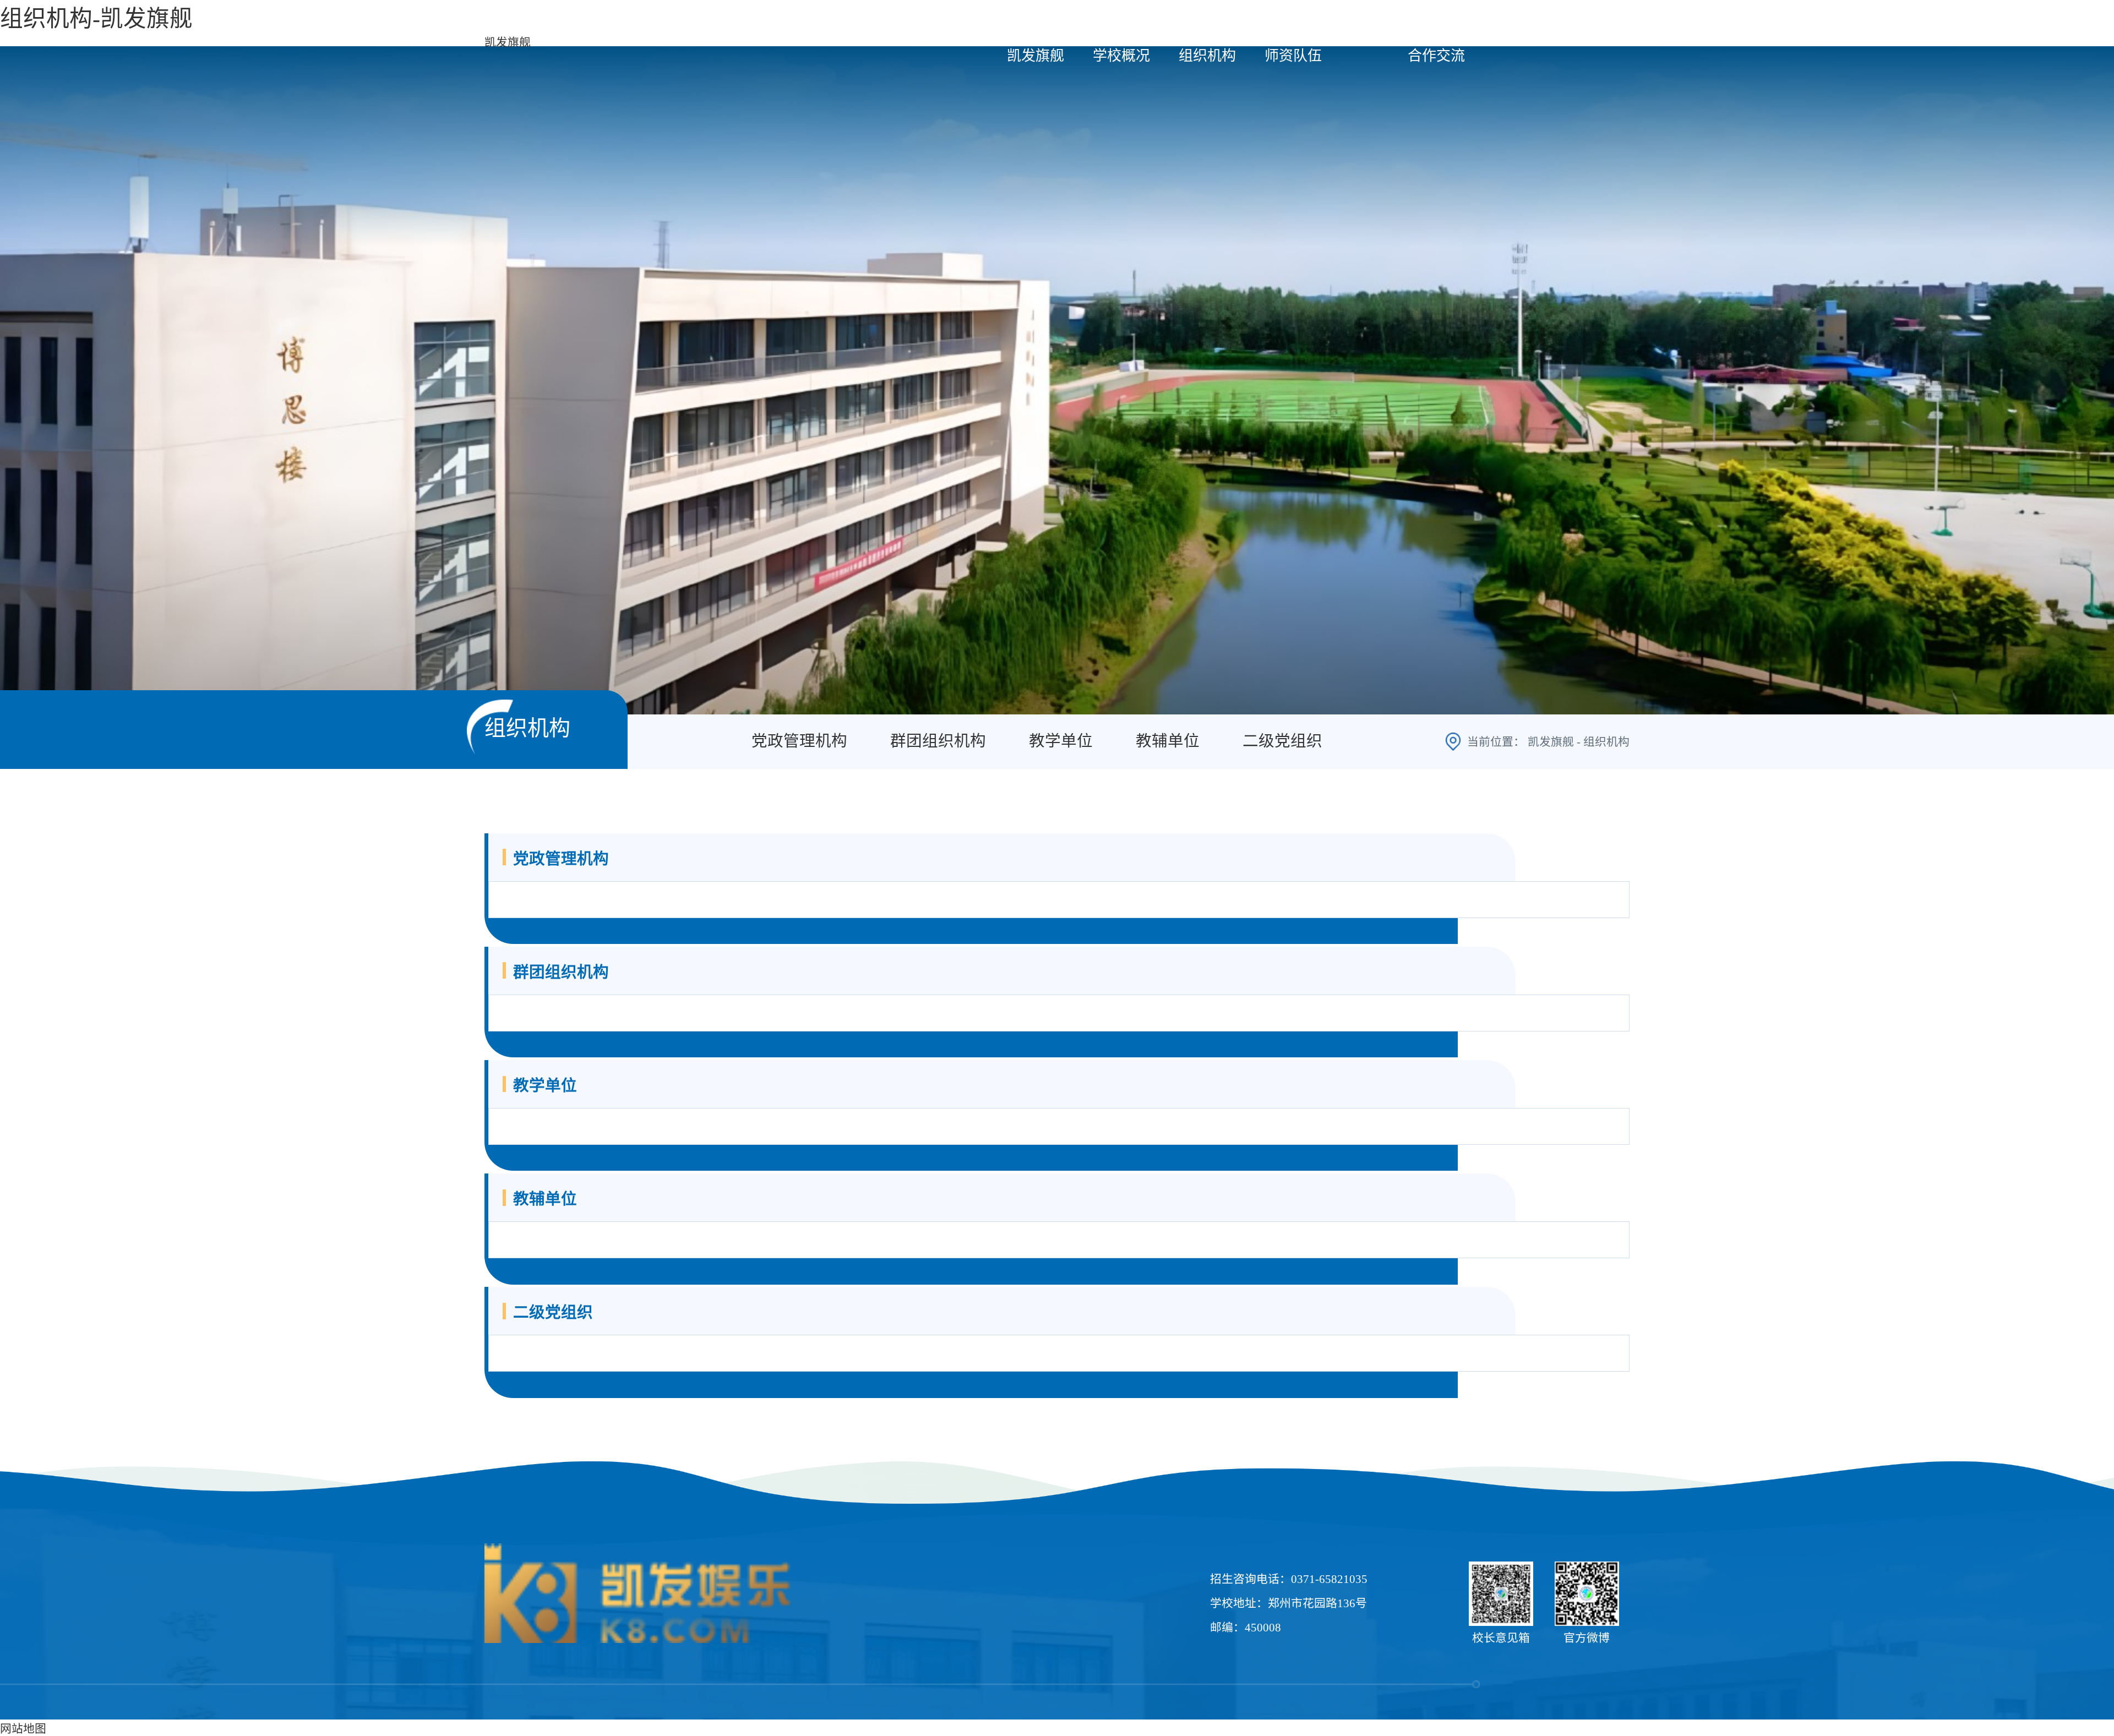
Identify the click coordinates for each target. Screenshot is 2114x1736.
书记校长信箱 (1595, 23)
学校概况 (1121, 56)
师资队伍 (1293, 56)
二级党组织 (1282, 741)
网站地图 (23, 1729)
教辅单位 (1168, 741)
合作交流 (1436, 56)
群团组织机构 (938, 741)
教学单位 (1061, 741)
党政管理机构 (799, 741)
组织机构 (1207, 56)
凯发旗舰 (508, 42)
